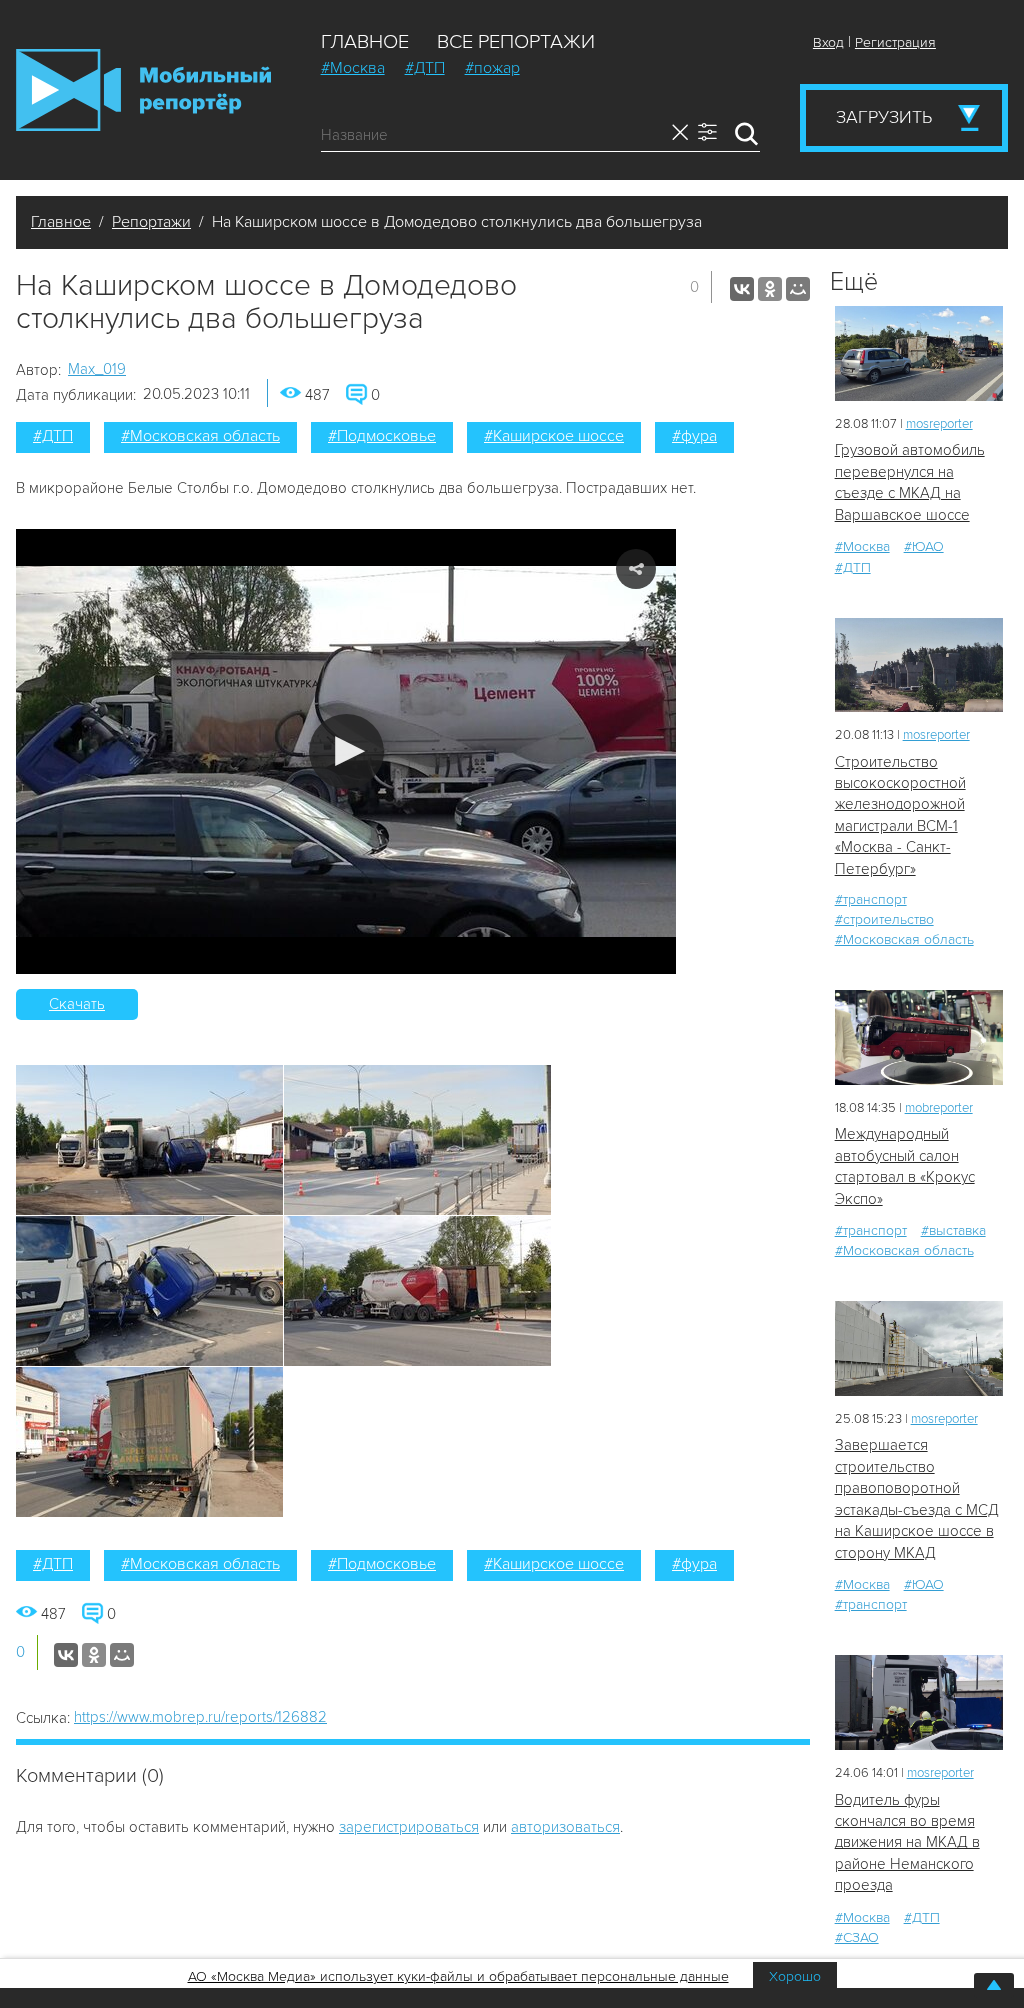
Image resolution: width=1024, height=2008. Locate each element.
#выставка (953, 1230)
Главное (365, 42)
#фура (694, 436)
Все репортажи (516, 42)
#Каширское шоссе (554, 436)
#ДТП (425, 68)
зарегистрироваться (409, 1827)
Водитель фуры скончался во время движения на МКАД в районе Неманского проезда (907, 1843)
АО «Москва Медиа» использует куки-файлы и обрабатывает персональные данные (458, 1976)
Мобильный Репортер (143, 90)
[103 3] (919, 353)
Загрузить (884, 117)
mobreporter (939, 1108)
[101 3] (919, 1348)
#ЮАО (924, 546)
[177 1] (919, 665)
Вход (828, 42)
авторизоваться (565, 1827)
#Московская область (200, 436)
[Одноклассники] (770, 289)
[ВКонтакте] (742, 289)
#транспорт (871, 899)
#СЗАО (857, 1937)
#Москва (353, 68)
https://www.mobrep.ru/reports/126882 (200, 1717)
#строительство (884, 919)
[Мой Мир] (798, 289)
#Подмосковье (382, 436)
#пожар (492, 68)
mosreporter (939, 424)
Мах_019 (97, 369)
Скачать (77, 1004)
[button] (346, 751)
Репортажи (151, 222)
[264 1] (919, 1702)
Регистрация (895, 42)
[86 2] (919, 1037)
